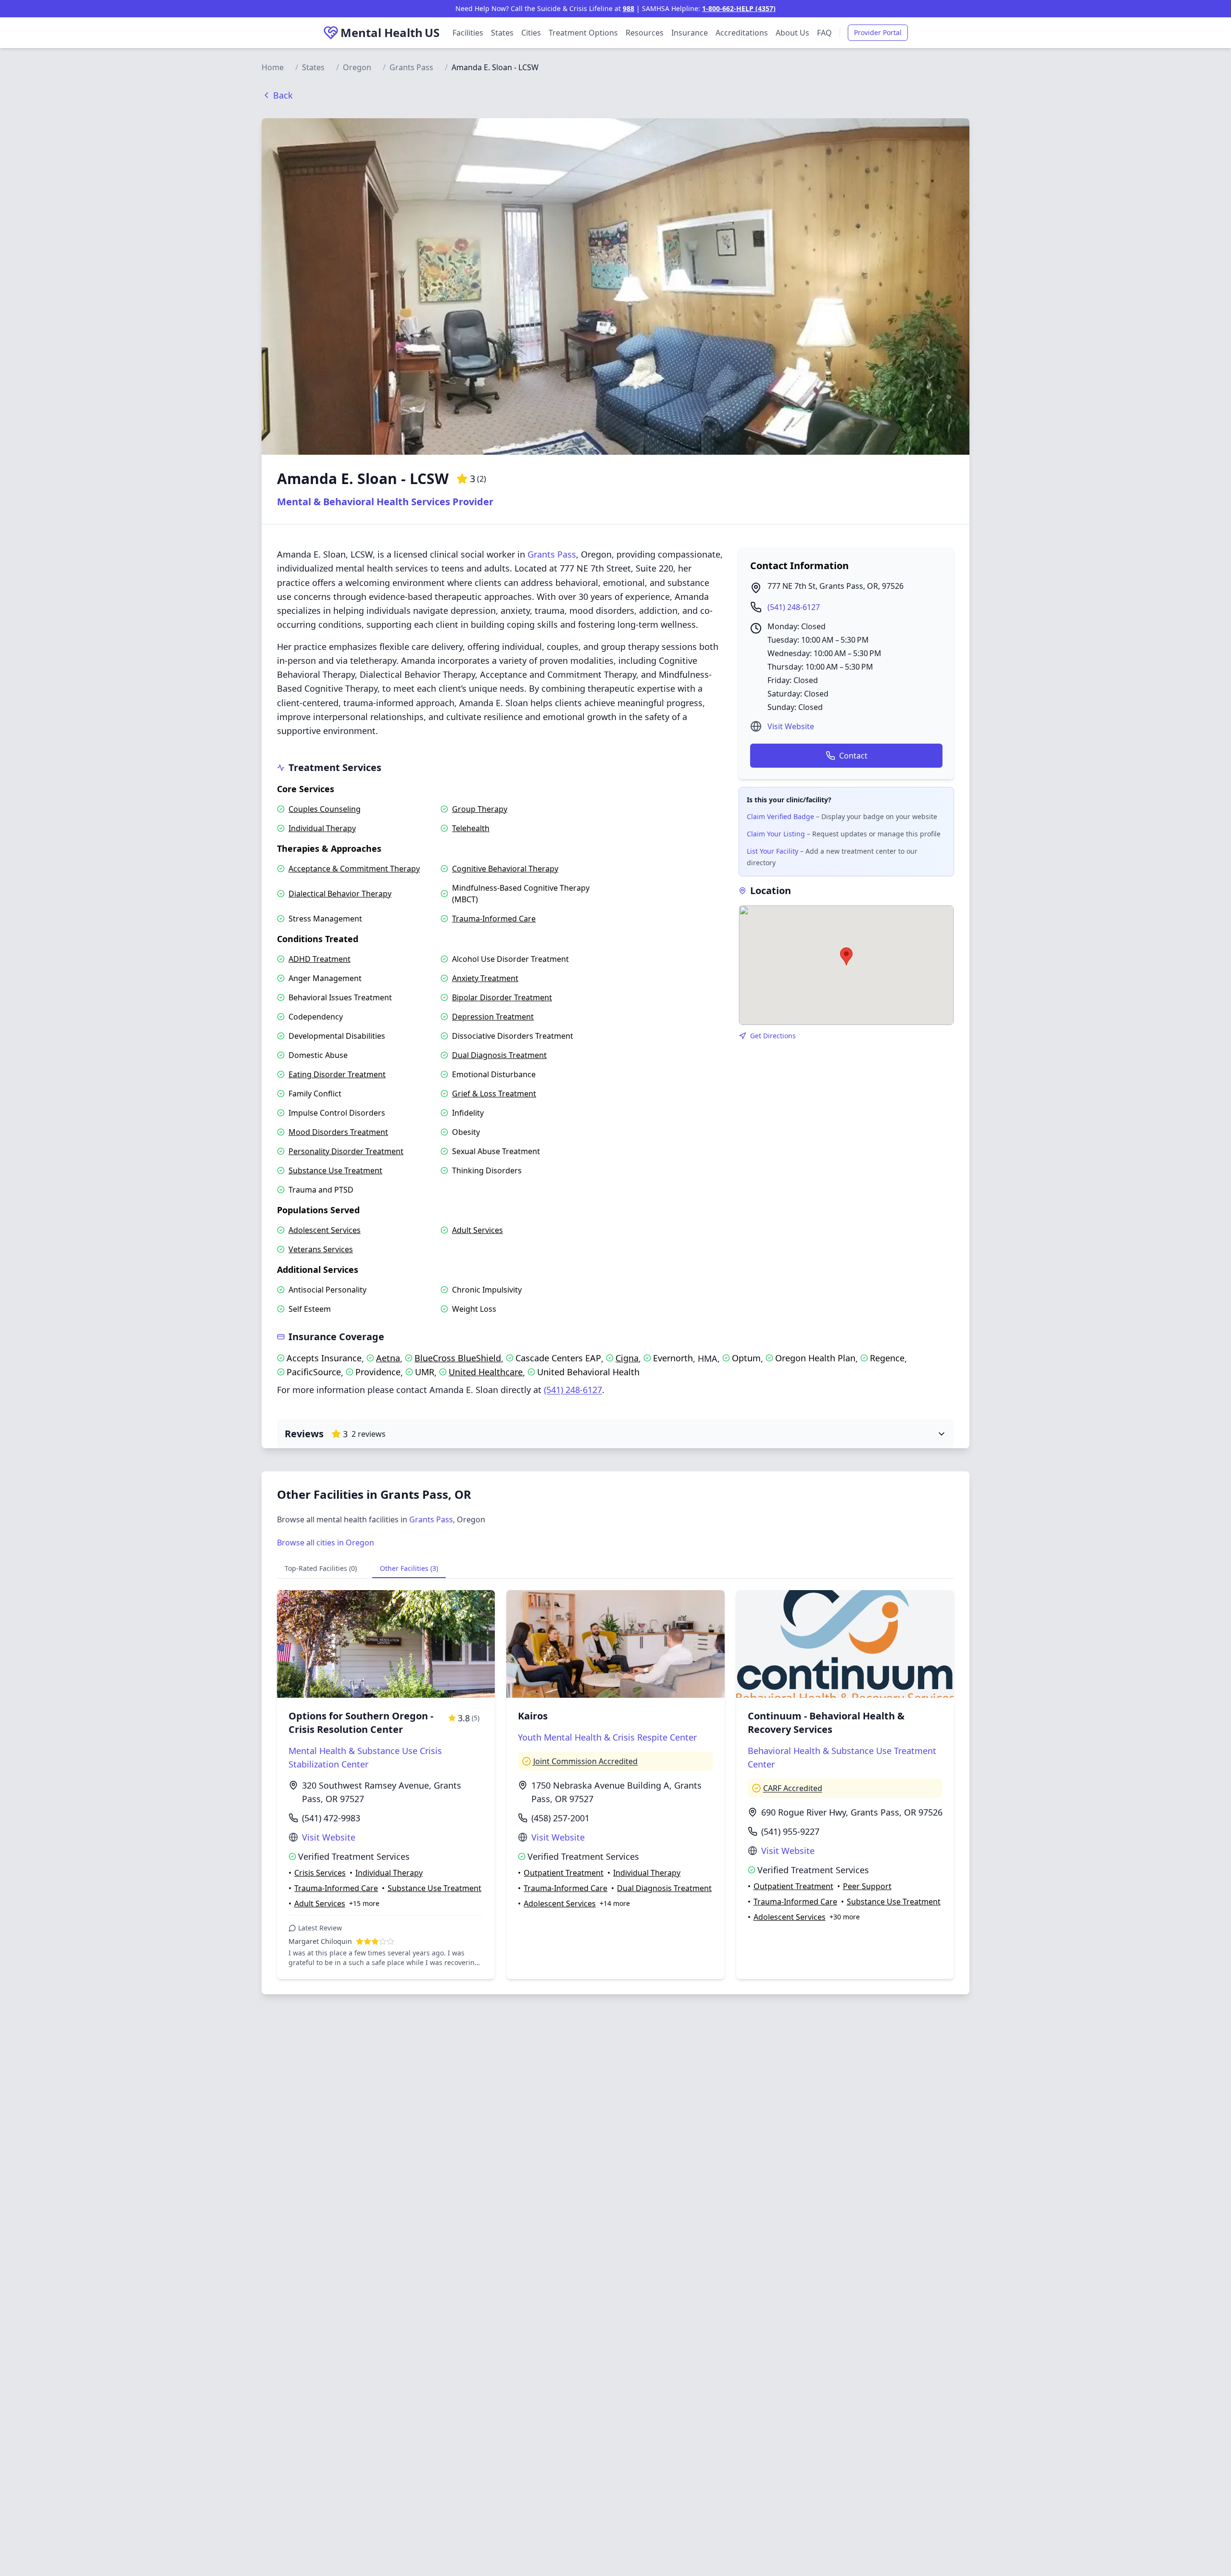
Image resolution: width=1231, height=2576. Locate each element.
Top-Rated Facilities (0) (321, 1568)
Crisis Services (320, 1873)
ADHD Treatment (320, 959)
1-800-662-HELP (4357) (739, 8)
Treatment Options (583, 33)
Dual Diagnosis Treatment (499, 1055)
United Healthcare (486, 1372)
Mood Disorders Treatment (338, 1132)
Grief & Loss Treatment (494, 1094)
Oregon (357, 67)
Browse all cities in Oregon (326, 1543)
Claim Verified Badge (780, 816)
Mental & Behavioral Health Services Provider (385, 502)
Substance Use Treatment (335, 1170)
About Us (792, 33)
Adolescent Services (325, 1230)
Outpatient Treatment (564, 1873)
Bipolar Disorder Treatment (502, 997)
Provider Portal (878, 32)
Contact (853, 756)
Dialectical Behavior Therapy (340, 894)
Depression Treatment (493, 1017)
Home (273, 67)
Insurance (690, 33)
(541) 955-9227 (790, 1831)
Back (283, 95)
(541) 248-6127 (794, 607)
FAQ (824, 33)
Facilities (468, 33)
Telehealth (471, 828)
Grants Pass (411, 67)
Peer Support (867, 1886)
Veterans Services (321, 1249)
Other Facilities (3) (409, 1568)
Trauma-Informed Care (494, 919)
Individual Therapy (322, 828)
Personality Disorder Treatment (346, 1151)
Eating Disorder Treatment (337, 1074)
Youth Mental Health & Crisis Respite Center (607, 1737)
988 (628, 8)
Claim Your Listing (776, 834)
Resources (645, 33)
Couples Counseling (325, 809)
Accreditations (742, 33)
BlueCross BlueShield (458, 1358)
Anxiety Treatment (485, 978)
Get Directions (773, 1036)
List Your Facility (773, 851)
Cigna (627, 1358)
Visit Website (791, 726)
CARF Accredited (793, 1788)
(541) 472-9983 (331, 1818)
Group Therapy (480, 809)
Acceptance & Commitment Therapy (354, 869)
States (502, 33)
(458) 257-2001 (560, 1818)
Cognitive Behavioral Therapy (505, 869)
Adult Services (477, 1230)
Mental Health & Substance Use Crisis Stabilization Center (365, 1757)
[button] (846, 956)
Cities (531, 33)
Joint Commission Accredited (585, 1761)
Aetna (388, 1358)
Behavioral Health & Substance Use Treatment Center (842, 1757)
